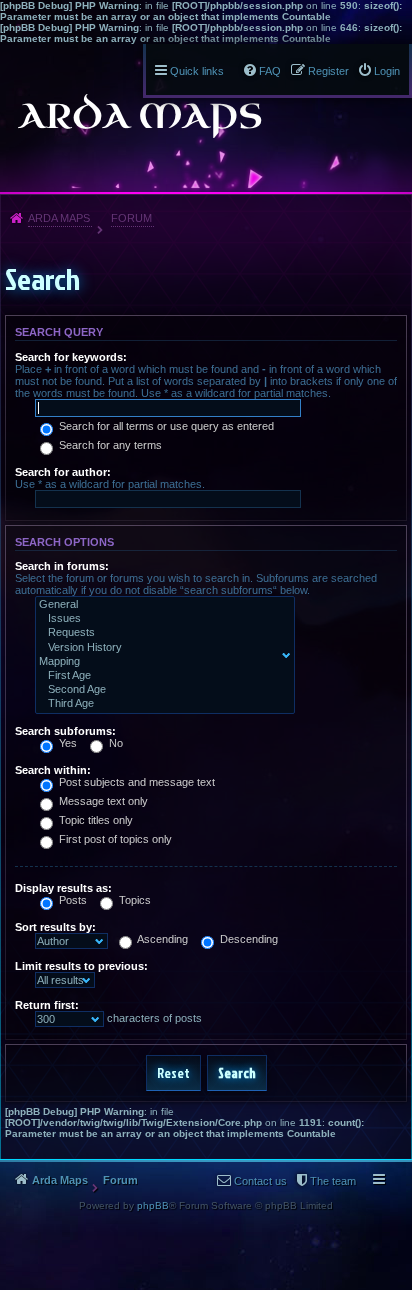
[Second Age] (160, 690)
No (114, 743)
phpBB (153, 1205)
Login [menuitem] (387, 71)
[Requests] (160, 633)
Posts (71, 900)
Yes (66, 743)
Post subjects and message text (135, 782)
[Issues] (160, 619)
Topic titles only (94, 820)
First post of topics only (114, 839)
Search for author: (63, 472)
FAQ (270, 71)
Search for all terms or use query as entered (165, 426)
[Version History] (160, 648)
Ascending (161, 939)
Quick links (197, 71)
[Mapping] (160, 662)
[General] (160, 605)
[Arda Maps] (139, 116)
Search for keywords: (71, 357)
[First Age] (160, 676)
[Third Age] (160, 704)
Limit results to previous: (81, 966)
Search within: (53, 770)
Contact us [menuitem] (260, 1181)
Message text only (102, 801)
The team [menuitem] (333, 1181)
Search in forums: (62, 566)
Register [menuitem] (328, 71)
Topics (133, 900)
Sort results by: (55, 927)
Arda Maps (59, 218)
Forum (131, 218)
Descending (247, 939)
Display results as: (63, 888)
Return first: (47, 1005)
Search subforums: (65, 731)
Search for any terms (109, 445)
